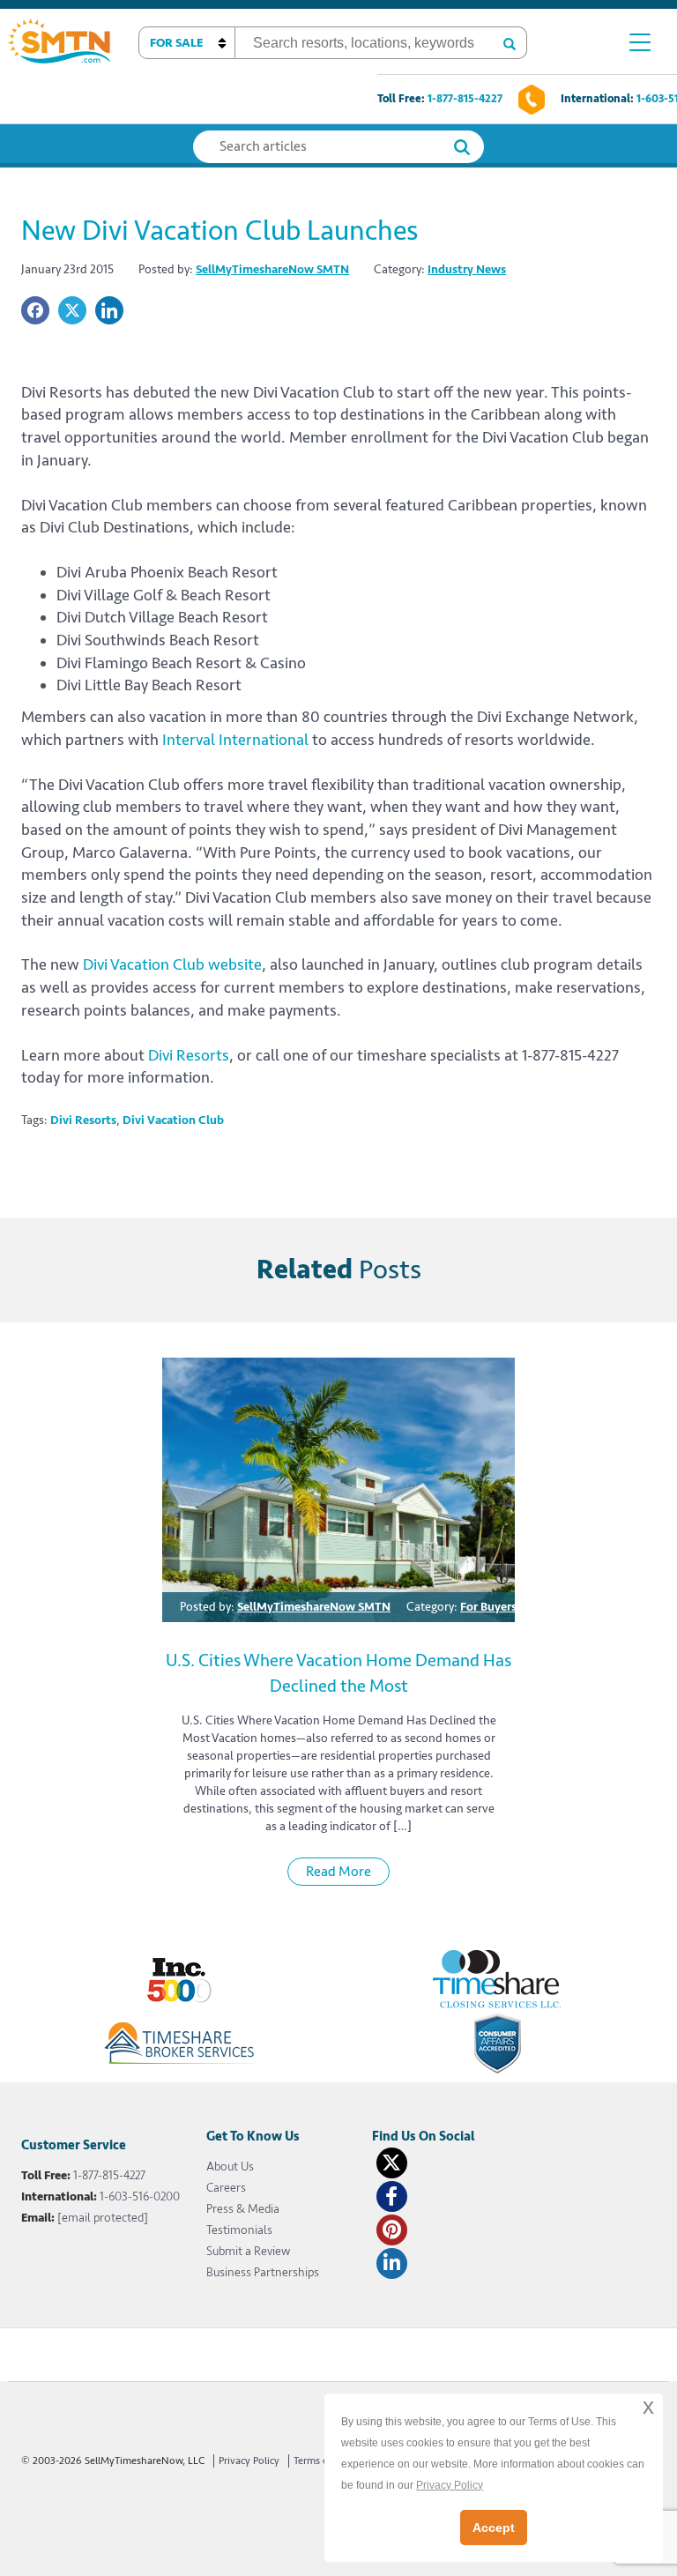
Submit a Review (248, 2251)
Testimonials (239, 2230)
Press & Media (243, 2209)
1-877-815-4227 (465, 99)
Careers (226, 2188)
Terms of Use (323, 2461)
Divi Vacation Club (173, 1120)
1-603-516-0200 (140, 2196)
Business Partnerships (263, 2272)
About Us (230, 2167)
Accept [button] (494, 2528)
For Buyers (488, 1607)
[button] (187, 43)
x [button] (648, 2406)
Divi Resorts (189, 1055)
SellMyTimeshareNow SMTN (272, 269)
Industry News (467, 269)
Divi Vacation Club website (172, 964)
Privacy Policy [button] (450, 2485)
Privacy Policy (249, 2461)
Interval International (235, 740)
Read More (338, 1872)
